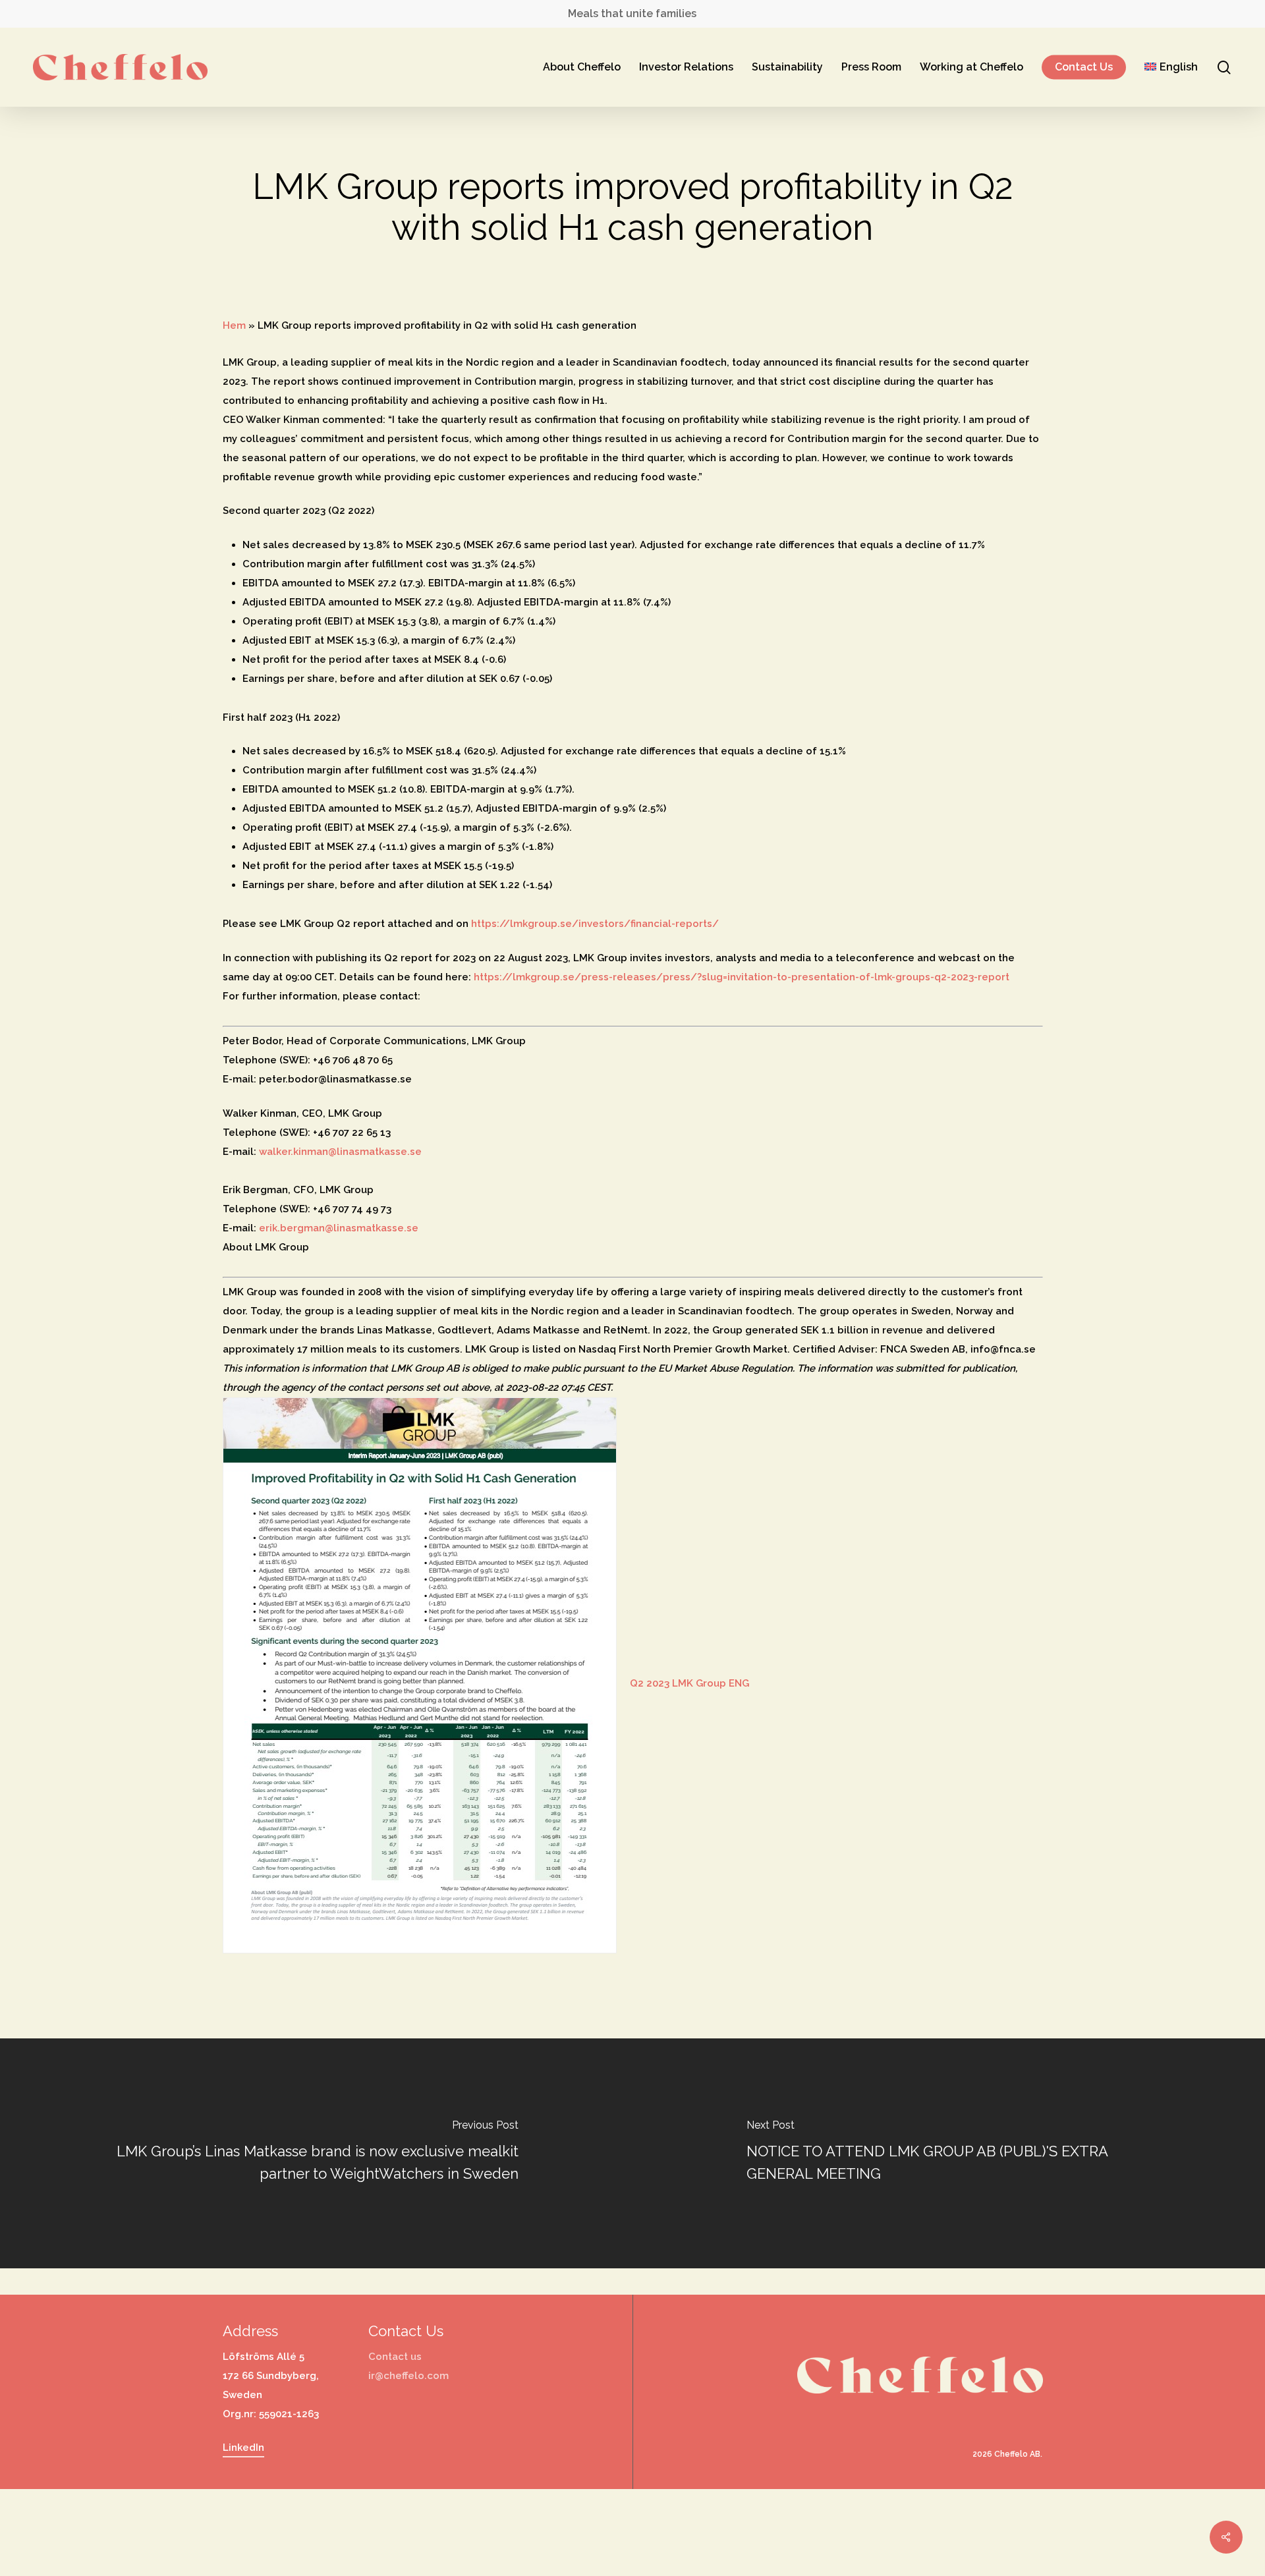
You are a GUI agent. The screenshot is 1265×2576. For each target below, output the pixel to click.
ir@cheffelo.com (408, 2376)
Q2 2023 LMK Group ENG (689, 1683)
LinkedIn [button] (243, 2448)
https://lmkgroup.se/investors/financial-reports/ (595, 924)
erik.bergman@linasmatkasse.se (339, 1228)
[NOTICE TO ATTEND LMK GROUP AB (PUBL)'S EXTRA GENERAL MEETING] (949, 2153)
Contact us (395, 2357)
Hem (234, 325)
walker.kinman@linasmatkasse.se (340, 1152)
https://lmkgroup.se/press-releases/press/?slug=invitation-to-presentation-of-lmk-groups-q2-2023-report (742, 977)
